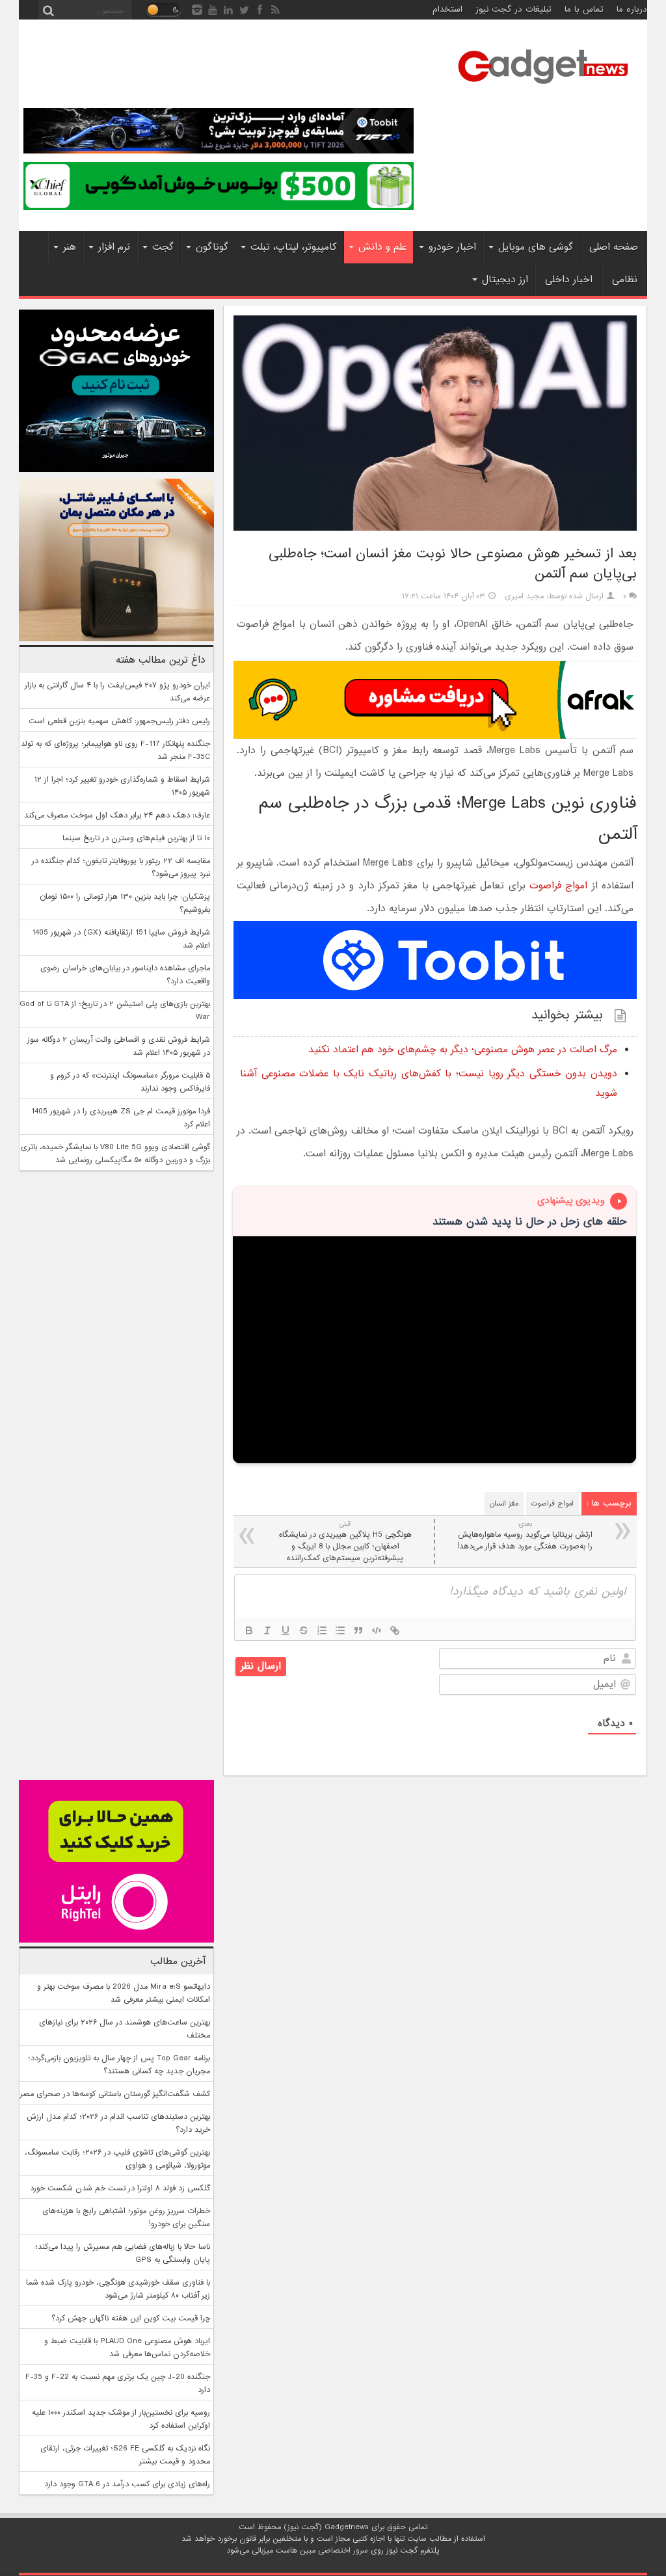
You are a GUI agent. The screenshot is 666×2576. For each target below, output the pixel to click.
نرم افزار (114, 247)
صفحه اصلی (614, 247)
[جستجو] (48, 10)
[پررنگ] (249, 1630)
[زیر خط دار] (286, 1630)
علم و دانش (382, 247)
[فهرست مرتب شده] (322, 1630)
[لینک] (395, 1630)
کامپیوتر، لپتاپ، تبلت (294, 247)
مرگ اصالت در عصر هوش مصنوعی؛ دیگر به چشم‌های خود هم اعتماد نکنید (463, 1050)
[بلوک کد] (377, 1630)
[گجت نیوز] (543, 88)
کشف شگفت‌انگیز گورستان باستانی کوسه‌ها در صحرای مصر (115, 2094)
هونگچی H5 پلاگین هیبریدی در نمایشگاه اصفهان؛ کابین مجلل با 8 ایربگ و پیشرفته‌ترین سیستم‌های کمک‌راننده (345, 1542)
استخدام (447, 9)
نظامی (625, 280)
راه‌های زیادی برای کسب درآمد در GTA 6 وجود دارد (127, 2484)
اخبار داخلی (569, 280)
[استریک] (304, 1630)
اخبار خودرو (452, 247)
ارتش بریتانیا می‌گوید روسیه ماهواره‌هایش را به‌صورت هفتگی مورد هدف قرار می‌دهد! (525, 1536)
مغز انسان (504, 1504)
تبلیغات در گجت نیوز (513, 9)
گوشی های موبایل (536, 247)
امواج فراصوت (558, 886)
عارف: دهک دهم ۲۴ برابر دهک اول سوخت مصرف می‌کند (117, 816)
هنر (70, 247)
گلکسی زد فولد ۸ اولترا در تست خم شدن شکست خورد (120, 2188)
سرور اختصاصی (343, 2551)
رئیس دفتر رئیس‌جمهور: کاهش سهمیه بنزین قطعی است (119, 721)
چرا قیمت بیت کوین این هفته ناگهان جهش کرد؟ (131, 2318)
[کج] (267, 1630)
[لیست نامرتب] (340, 1630)
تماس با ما (584, 9)
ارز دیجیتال (505, 280)
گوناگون (212, 247)
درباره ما (632, 9)
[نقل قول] (358, 1630)
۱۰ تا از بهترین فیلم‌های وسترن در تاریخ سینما (136, 838)
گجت (163, 247)
